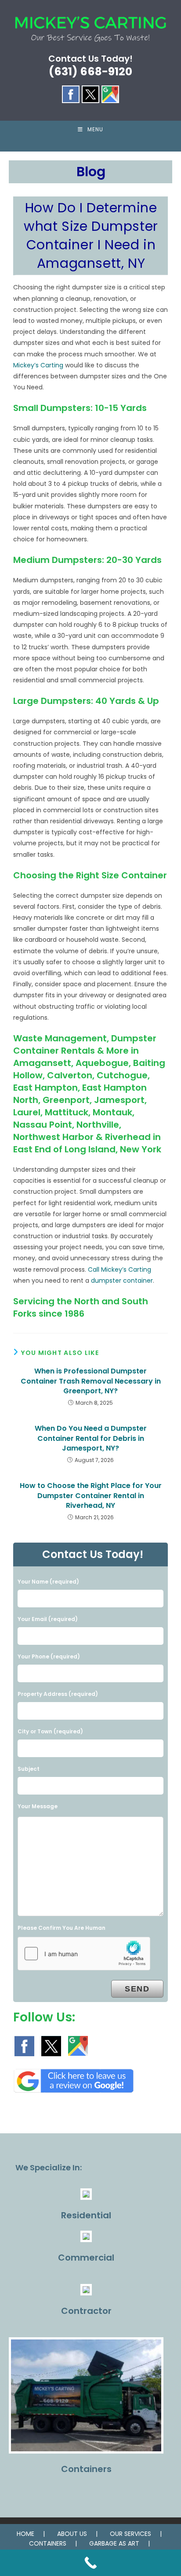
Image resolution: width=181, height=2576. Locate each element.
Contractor (86, 2311)
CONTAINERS (48, 2543)
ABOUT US (72, 2534)
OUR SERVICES (130, 2534)
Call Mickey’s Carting (119, 1269)
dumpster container (122, 1281)
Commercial (86, 2258)
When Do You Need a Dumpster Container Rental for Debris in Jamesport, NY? (91, 1438)
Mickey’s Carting (38, 365)
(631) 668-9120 (90, 72)
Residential (86, 2215)
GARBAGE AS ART (114, 2543)
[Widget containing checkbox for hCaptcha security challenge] (84, 1954)
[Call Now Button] (90, 2563)
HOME (25, 2534)
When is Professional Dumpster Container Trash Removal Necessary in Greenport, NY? (91, 1381)
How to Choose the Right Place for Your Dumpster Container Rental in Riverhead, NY (91, 1496)
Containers (86, 2469)
